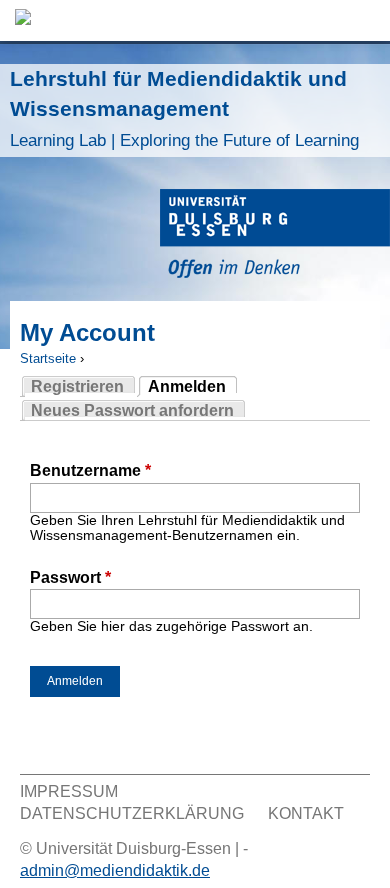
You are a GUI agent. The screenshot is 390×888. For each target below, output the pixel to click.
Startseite (48, 358)
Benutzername (90, 470)
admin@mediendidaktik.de (115, 870)
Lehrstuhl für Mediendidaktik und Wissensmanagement (184, 108)
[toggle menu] (365, 20)
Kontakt (306, 813)
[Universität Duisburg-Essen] (275, 236)
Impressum (69, 791)
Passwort (70, 577)
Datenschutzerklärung (132, 813)
